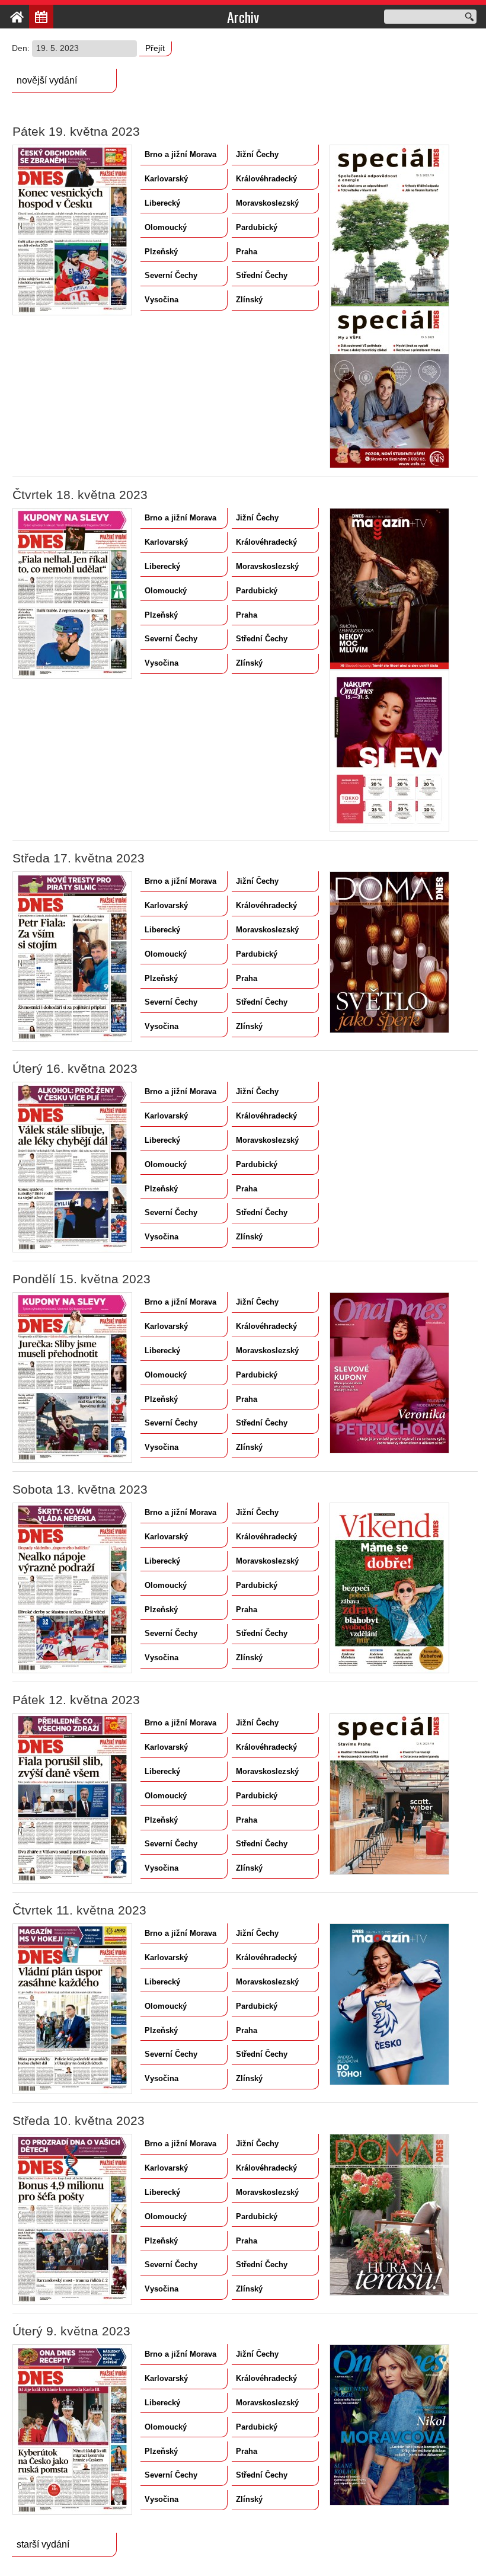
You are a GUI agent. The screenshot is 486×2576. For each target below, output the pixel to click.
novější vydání (47, 80)
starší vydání (43, 2544)
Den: (22, 48)
